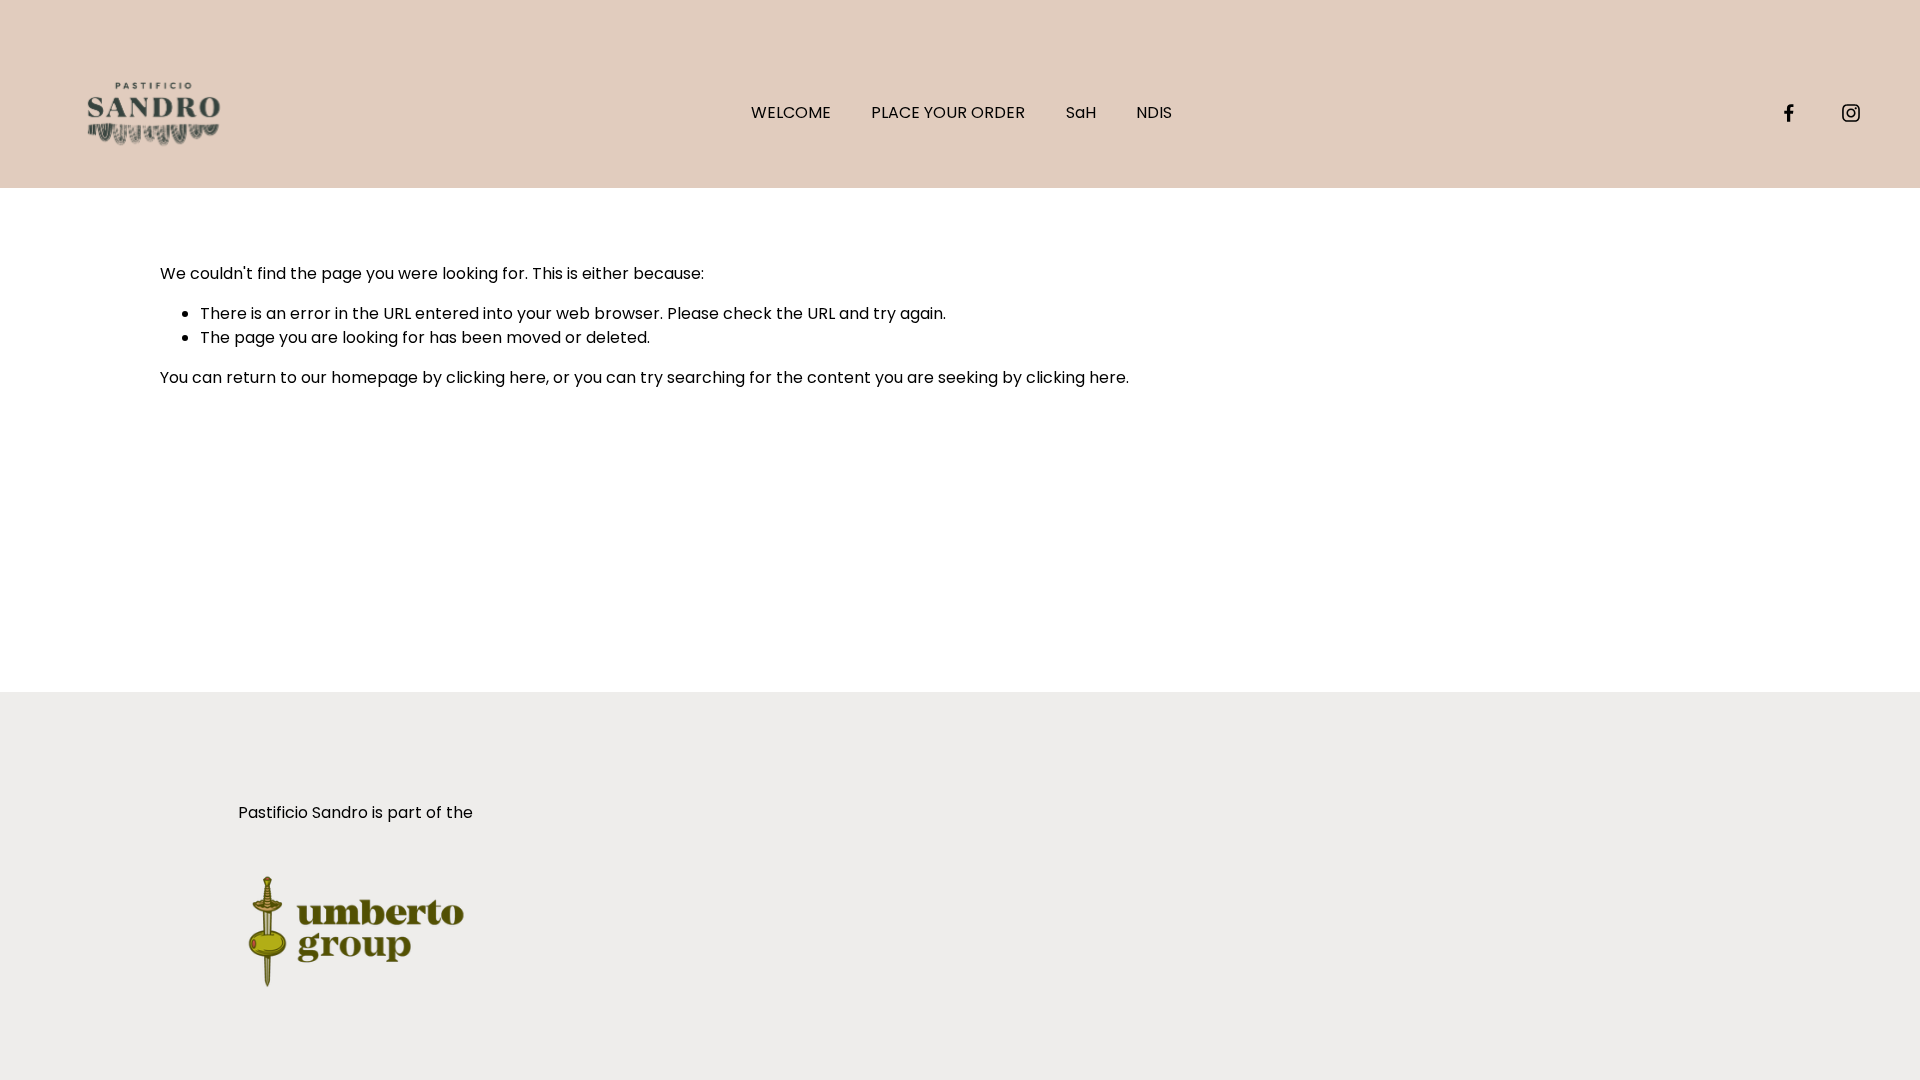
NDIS (1154, 112)
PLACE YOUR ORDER (948, 112)
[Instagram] (1851, 113)
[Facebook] (1789, 113)
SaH (1081, 112)
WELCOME (791, 112)
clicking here (496, 377)
